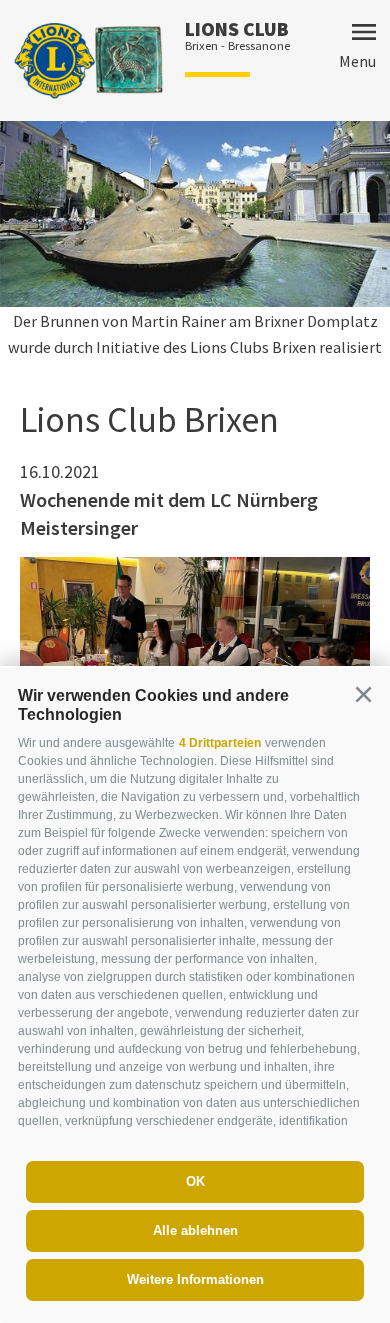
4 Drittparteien (220, 743)
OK (195, 1181)
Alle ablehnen (195, 1230)
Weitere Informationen (195, 1279)
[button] (363, 695)
